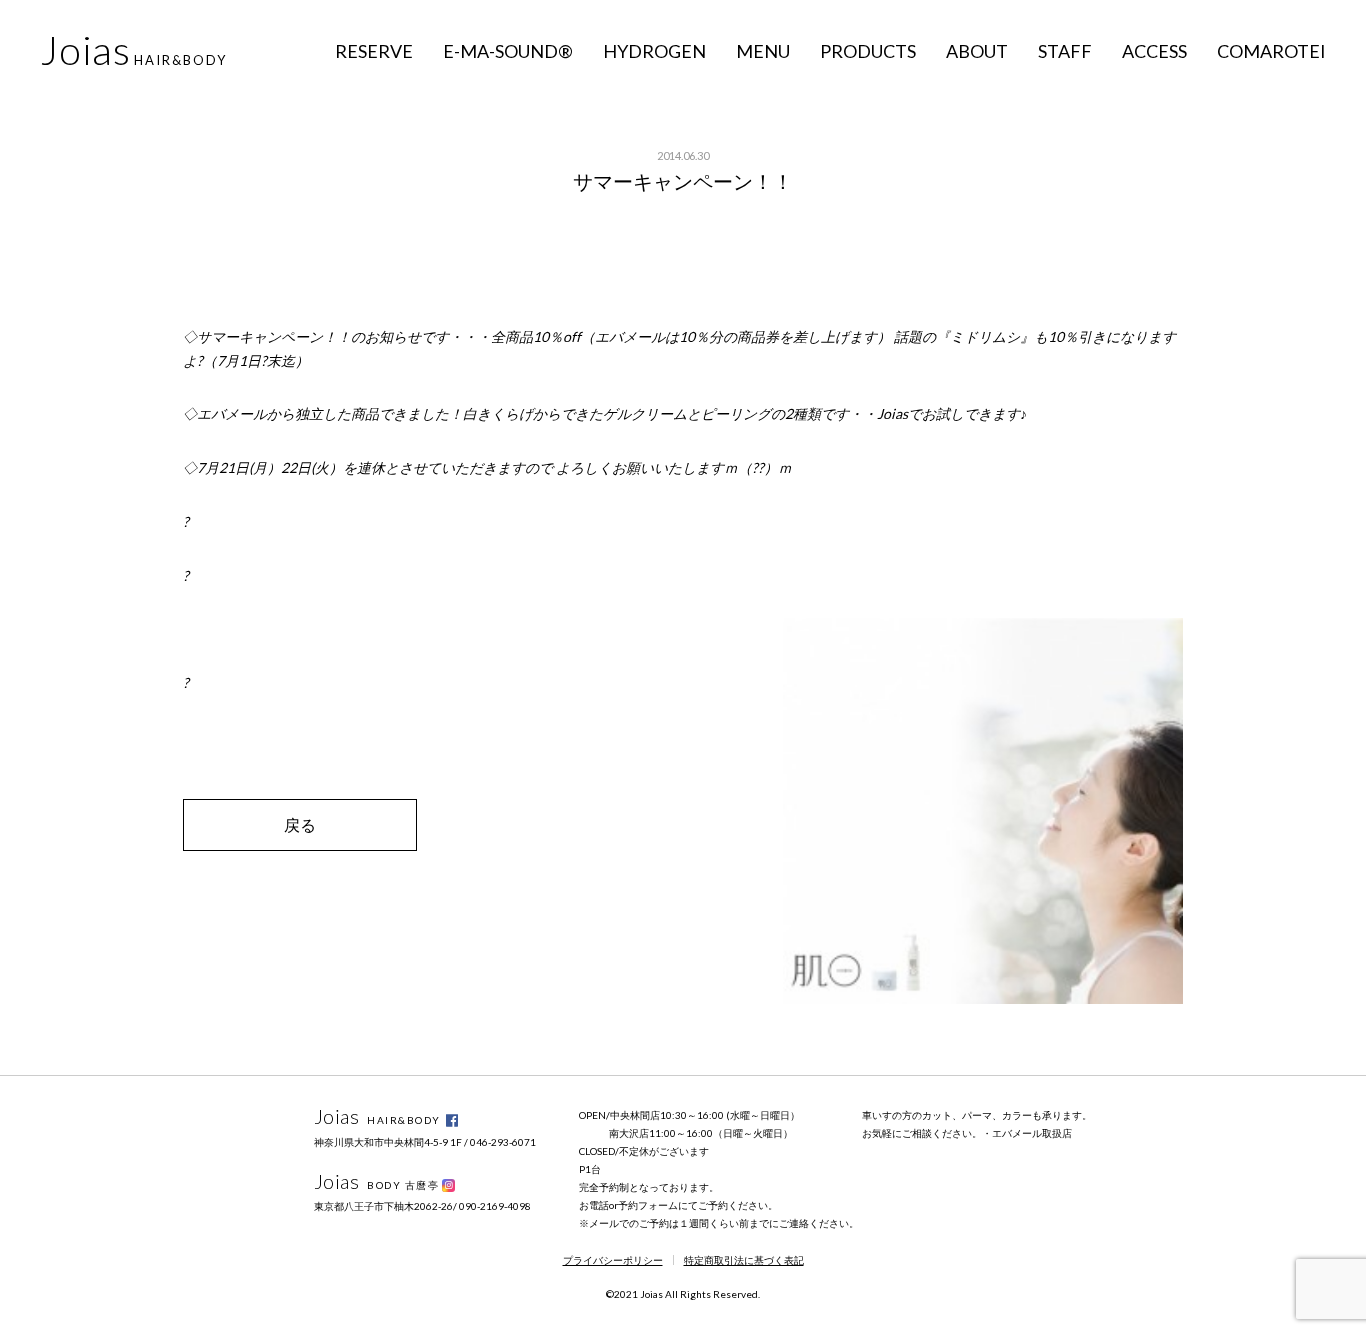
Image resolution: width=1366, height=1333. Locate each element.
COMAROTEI (1271, 51)
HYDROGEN (654, 51)
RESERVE (374, 51)
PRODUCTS (868, 51)
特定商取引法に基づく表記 (744, 1260)
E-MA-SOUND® (508, 51)
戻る (300, 824)
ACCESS (1154, 51)
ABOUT (977, 51)
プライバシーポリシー (613, 1260)
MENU (763, 51)
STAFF (1065, 51)
